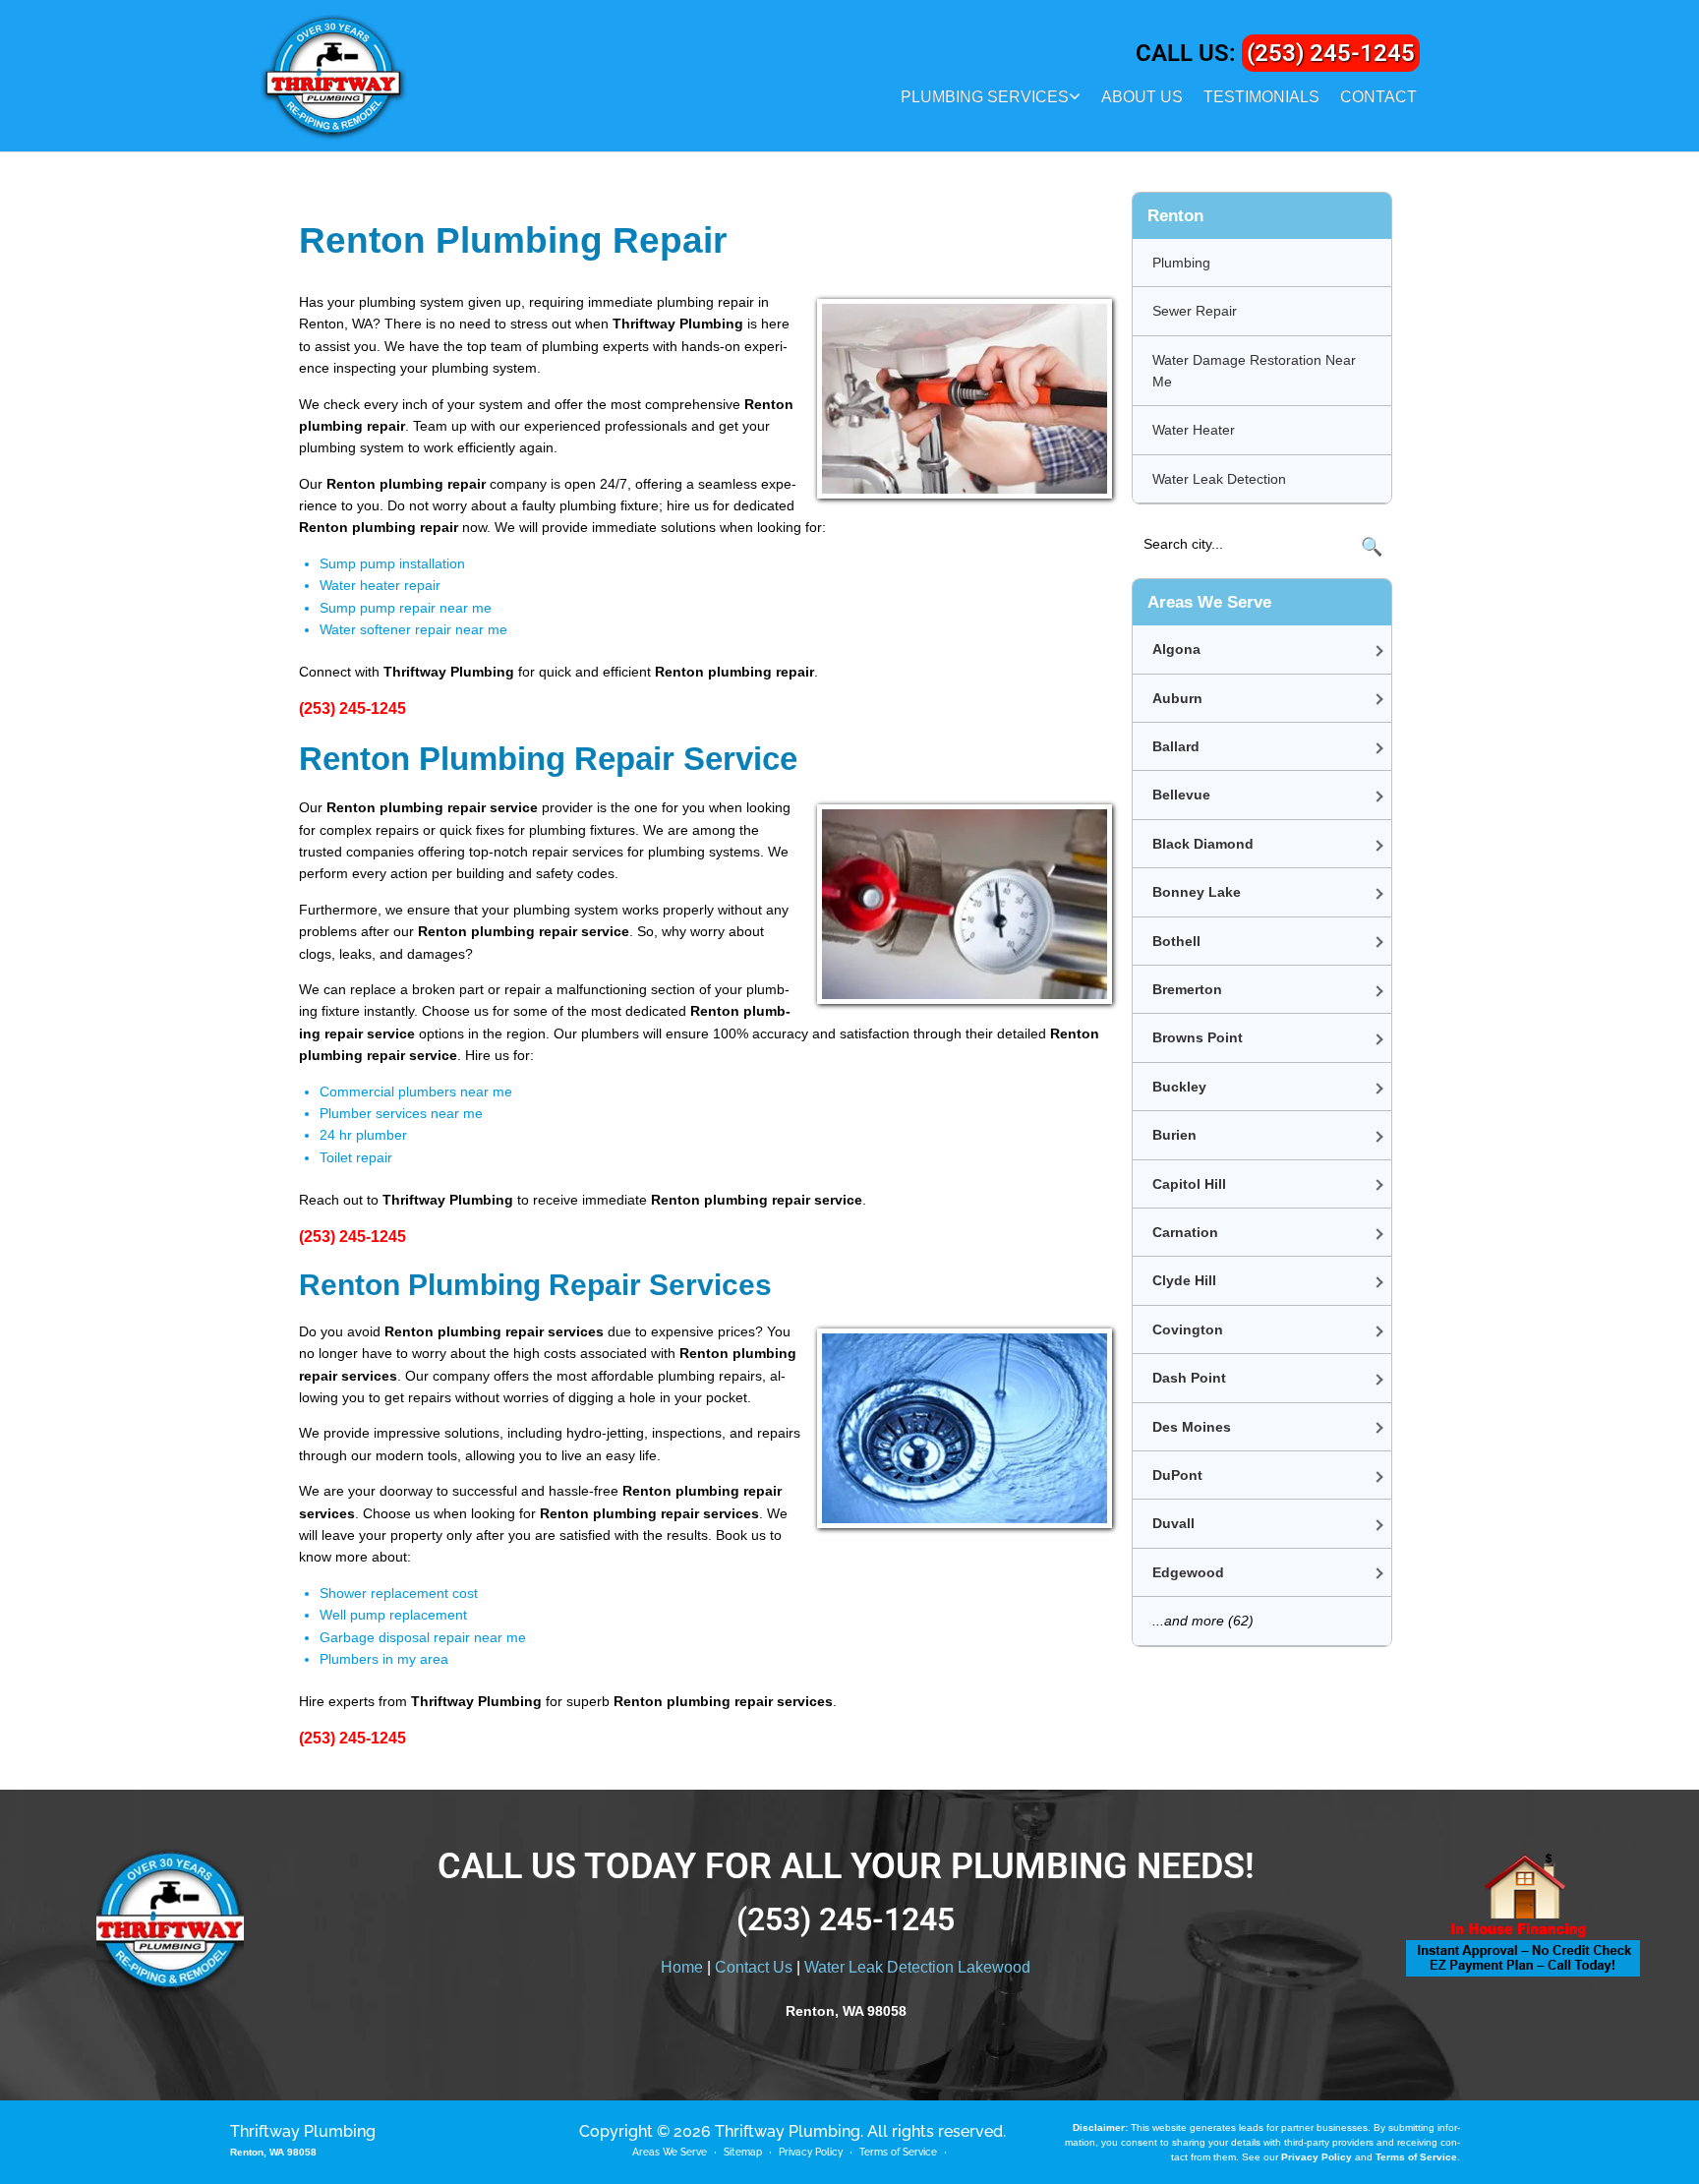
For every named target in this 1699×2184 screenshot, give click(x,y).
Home (682, 1967)
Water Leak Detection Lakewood (917, 1967)
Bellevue (1181, 795)
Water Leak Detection (1219, 479)
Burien (1174, 1135)
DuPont (1177, 1475)
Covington (1188, 1329)
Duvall (1173, 1523)
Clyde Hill (1184, 1280)
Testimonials (1261, 97)
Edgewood (1188, 1572)
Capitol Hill (1189, 1184)
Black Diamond (1203, 844)
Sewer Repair (1195, 311)
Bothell (1176, 941)
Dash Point (1189, 1378)
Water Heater (1194, 430)
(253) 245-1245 (1331, 53)
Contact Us (754, 1967)
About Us (1142, 97)
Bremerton (1187, 989)
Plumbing (1181, 263)
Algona (1176, 649)
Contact (1378, 97)
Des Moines (1192, 1427)
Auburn (1177, 698)
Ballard (1176, 746)
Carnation (1185, 1232)
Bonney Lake (1197, 892)
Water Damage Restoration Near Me (1254, 371)
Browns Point (1198, 1037)
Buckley (1179, 1087)
